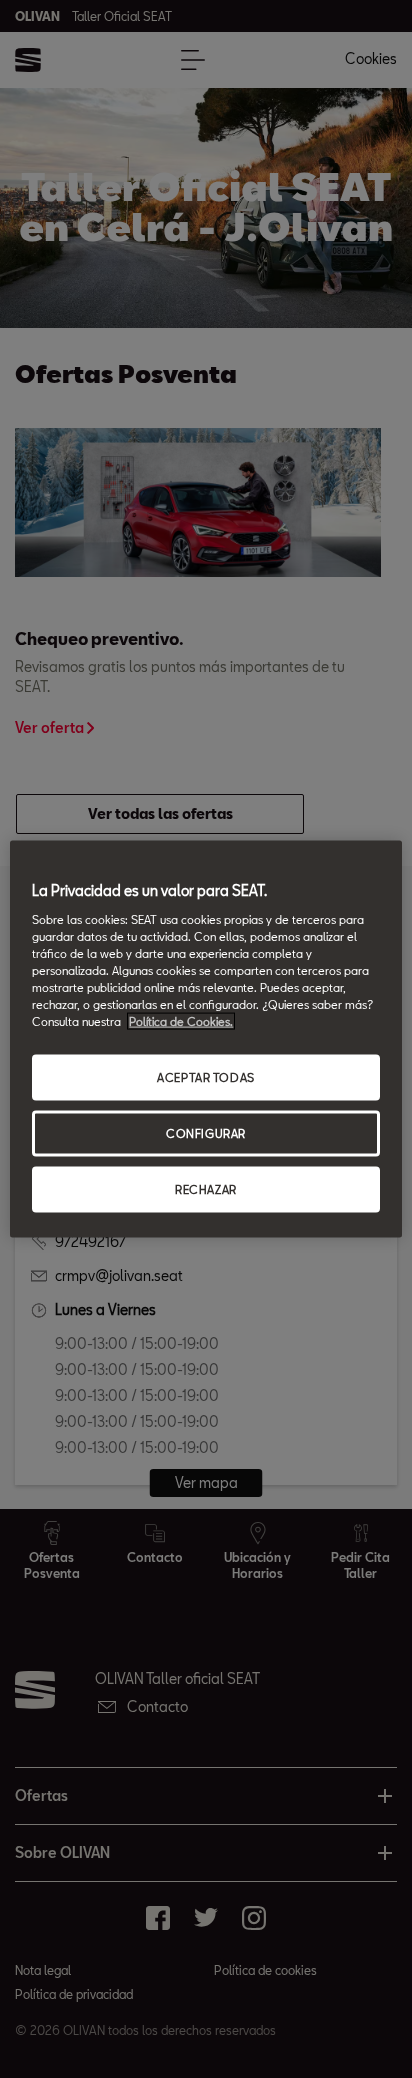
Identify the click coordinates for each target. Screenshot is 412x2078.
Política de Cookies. (181, 1021)
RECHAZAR (206, 1188)
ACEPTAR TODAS (205, 1077)
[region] (205, 1039)
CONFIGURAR (206, 1133)
